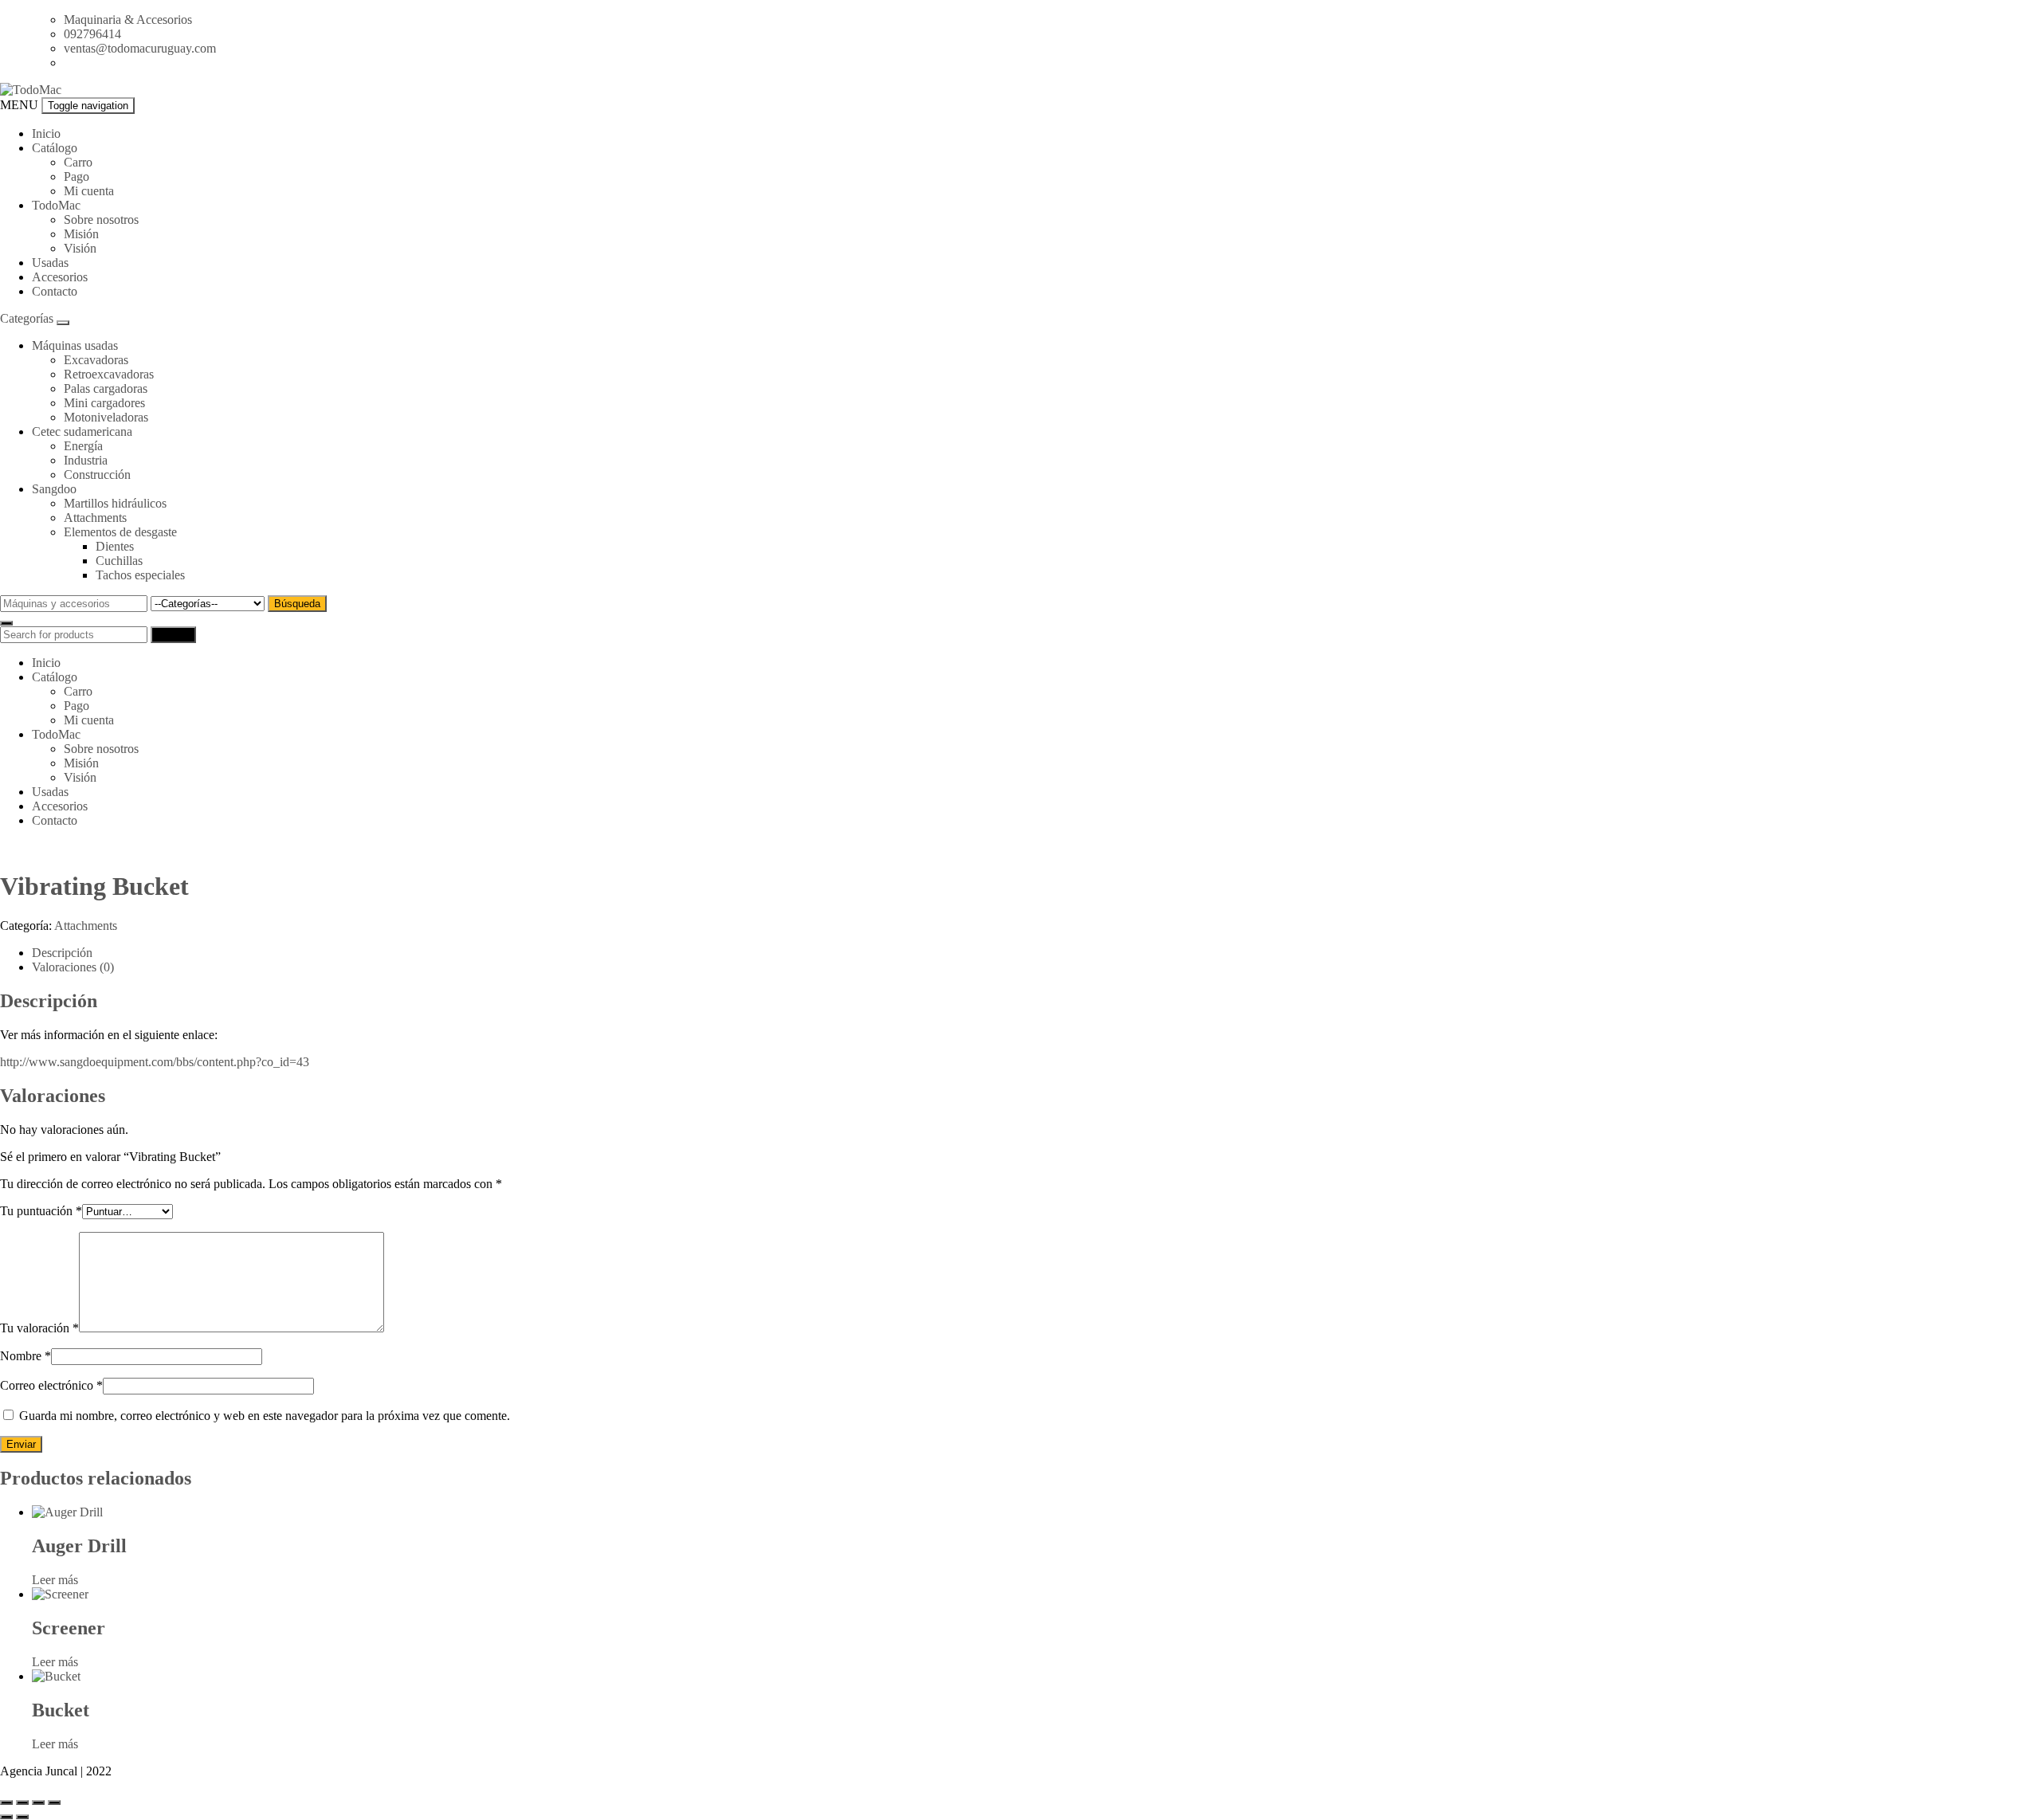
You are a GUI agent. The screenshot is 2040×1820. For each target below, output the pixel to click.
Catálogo (55, 148)
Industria (86, 460)
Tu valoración (39, 1328)
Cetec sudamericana (82, 431)
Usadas (50, 263)
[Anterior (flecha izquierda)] (6, 1817)
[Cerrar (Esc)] (54, 1802)
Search (173, 635)
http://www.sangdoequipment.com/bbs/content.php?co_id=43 (155, 1062)
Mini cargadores (104, 403)
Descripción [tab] (62, 953)
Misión (81, 234)
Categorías (28, 318)
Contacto (55, 291)
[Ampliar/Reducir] (6, 1802)
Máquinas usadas (75, 345)
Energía (83, 446)
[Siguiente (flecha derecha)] (22, 1817)
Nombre (25, 1356)
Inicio (46, 133)
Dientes (115, 546)
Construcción (97, 475)
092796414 (92, 34)
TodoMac (56, 205)
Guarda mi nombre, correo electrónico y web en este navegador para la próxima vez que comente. (265, 1416)
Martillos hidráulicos (115, 503)
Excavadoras (96, 360)
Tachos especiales (140, 575)
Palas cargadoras (106, 388)
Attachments (95, 518)
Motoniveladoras (106, 417)
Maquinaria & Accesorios (128, 20)
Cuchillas (119, 561)
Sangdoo (54, 489)
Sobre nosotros (101, 220)
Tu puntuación (41, 1211)
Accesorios (60, 277)
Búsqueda (297, 604)
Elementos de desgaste (120, 532)
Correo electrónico (51, 1385)
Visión (80, 248)
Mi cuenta (89, 191)
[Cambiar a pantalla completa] (22, 1802)
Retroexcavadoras (109, 374)
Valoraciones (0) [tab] (73, 967)
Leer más (55, 1580)
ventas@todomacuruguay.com (140, 48)
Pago (76, 177)
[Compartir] (38, 1802)
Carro (78, 162)
